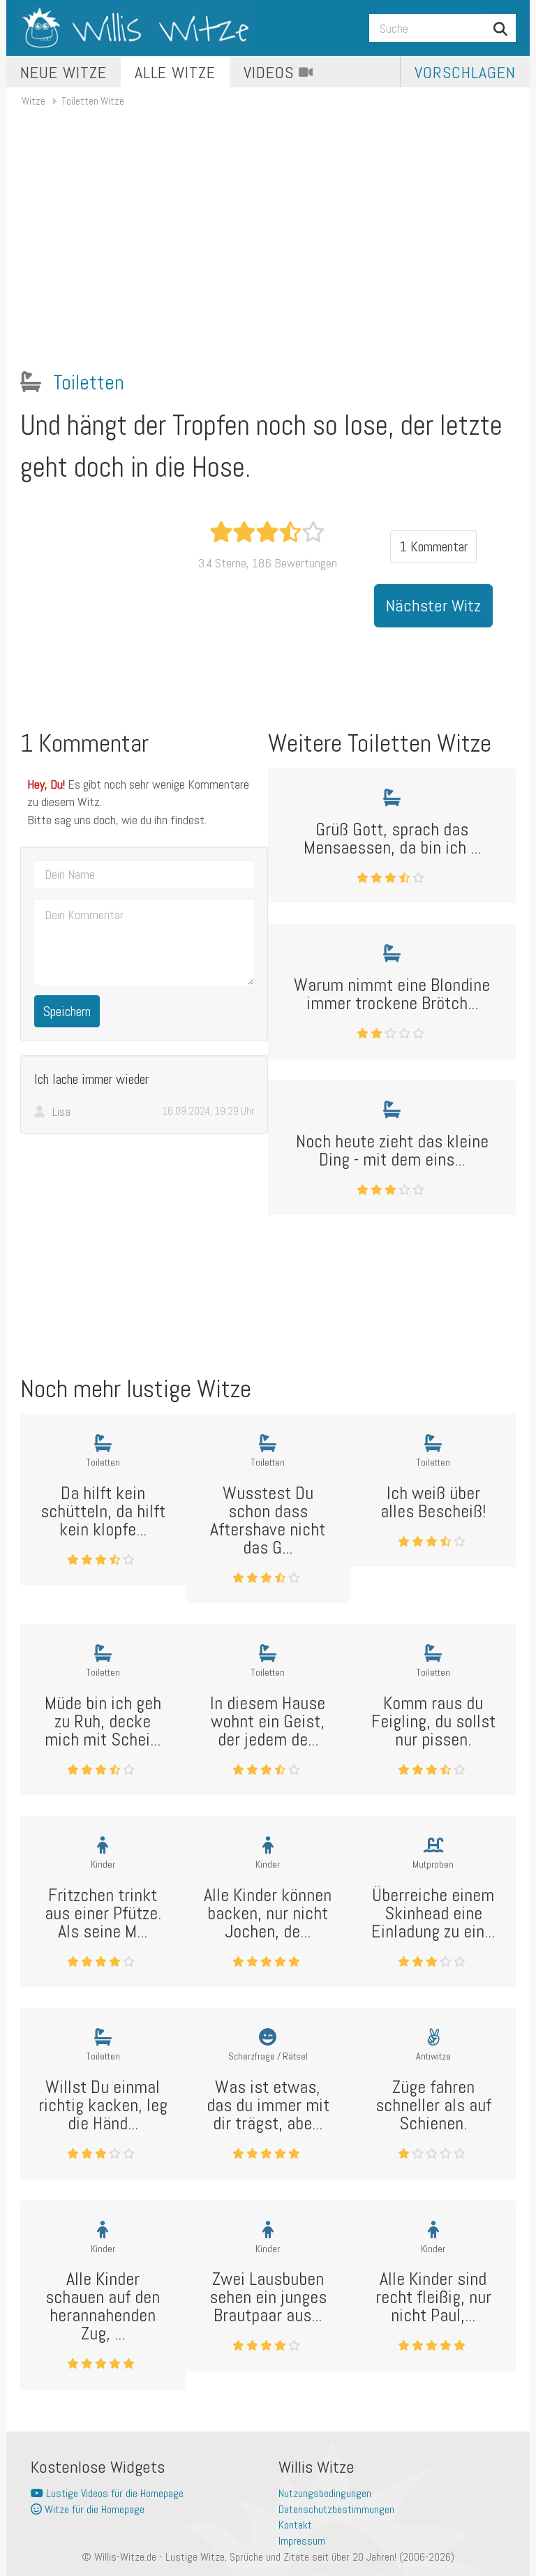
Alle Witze (176, 72)
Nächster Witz (433, 605)
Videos (271, 72)
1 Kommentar (433, 546)
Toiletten (89, 382)
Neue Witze (64, 72)
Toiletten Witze (93, 101)
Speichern (67, 1011)
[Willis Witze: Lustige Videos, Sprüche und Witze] (135, 28)
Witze (33, 101)
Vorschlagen (465, 72)
